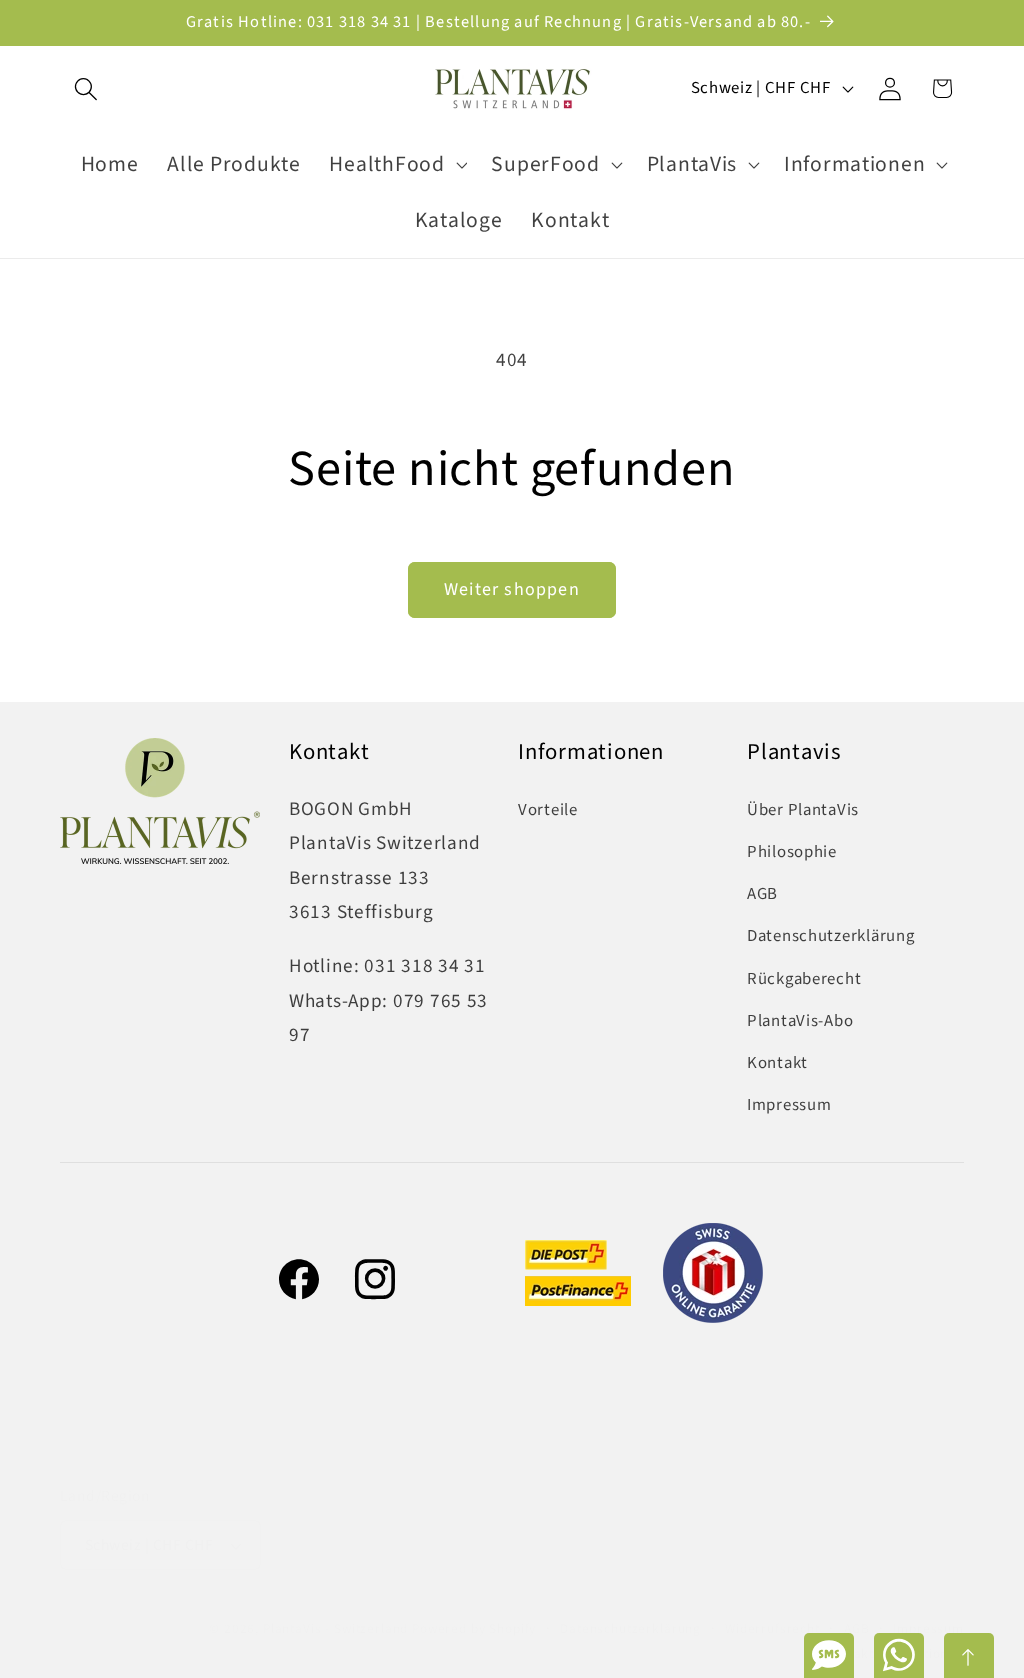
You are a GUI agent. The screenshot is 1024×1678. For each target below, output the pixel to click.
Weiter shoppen (512, 589)
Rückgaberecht (804, 979)
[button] (86, 88)
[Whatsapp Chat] (899, 1655)
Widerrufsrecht (772, 1628)
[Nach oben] (969, 1655)
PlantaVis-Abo (800, 1021)
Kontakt (777, 1063)
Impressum (789, 1105)
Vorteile (548, 810)
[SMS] (829, 1655)
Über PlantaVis (803, 810)
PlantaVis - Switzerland (335, 1628)
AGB (762, 894)
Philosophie (792, 852)
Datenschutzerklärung (830, 936)
